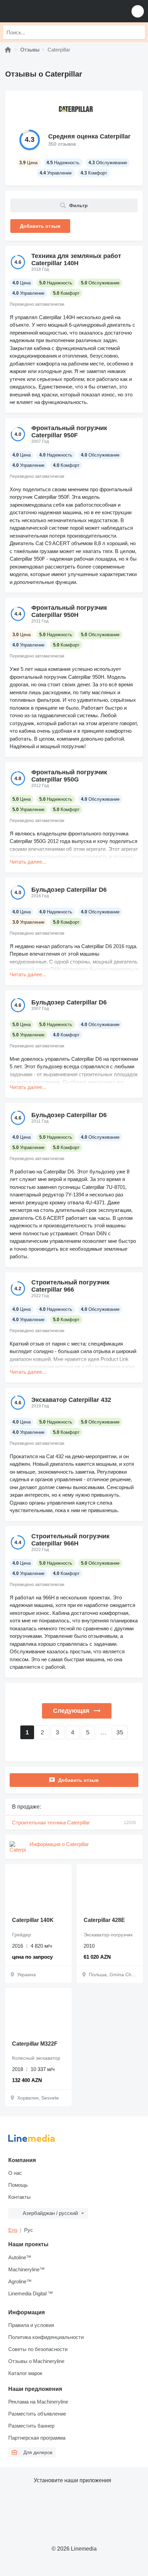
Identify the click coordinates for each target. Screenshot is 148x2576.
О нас (15, 2173)
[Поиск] (138, 32)
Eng (13, 2230)
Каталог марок (25, 2373)
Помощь (18, 2185)
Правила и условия (31, 2325)
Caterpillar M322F (35, 2044)
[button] (138, 11)
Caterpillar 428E (104, 1920)
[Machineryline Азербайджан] (48, 11)
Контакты (19, 2197)
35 (120, 1732)
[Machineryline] (8, 50)
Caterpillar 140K (33, 1920)
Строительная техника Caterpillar (74, 1823)
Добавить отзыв (78, 1780)
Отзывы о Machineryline (36, 2361)
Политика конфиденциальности (46, 2337)
